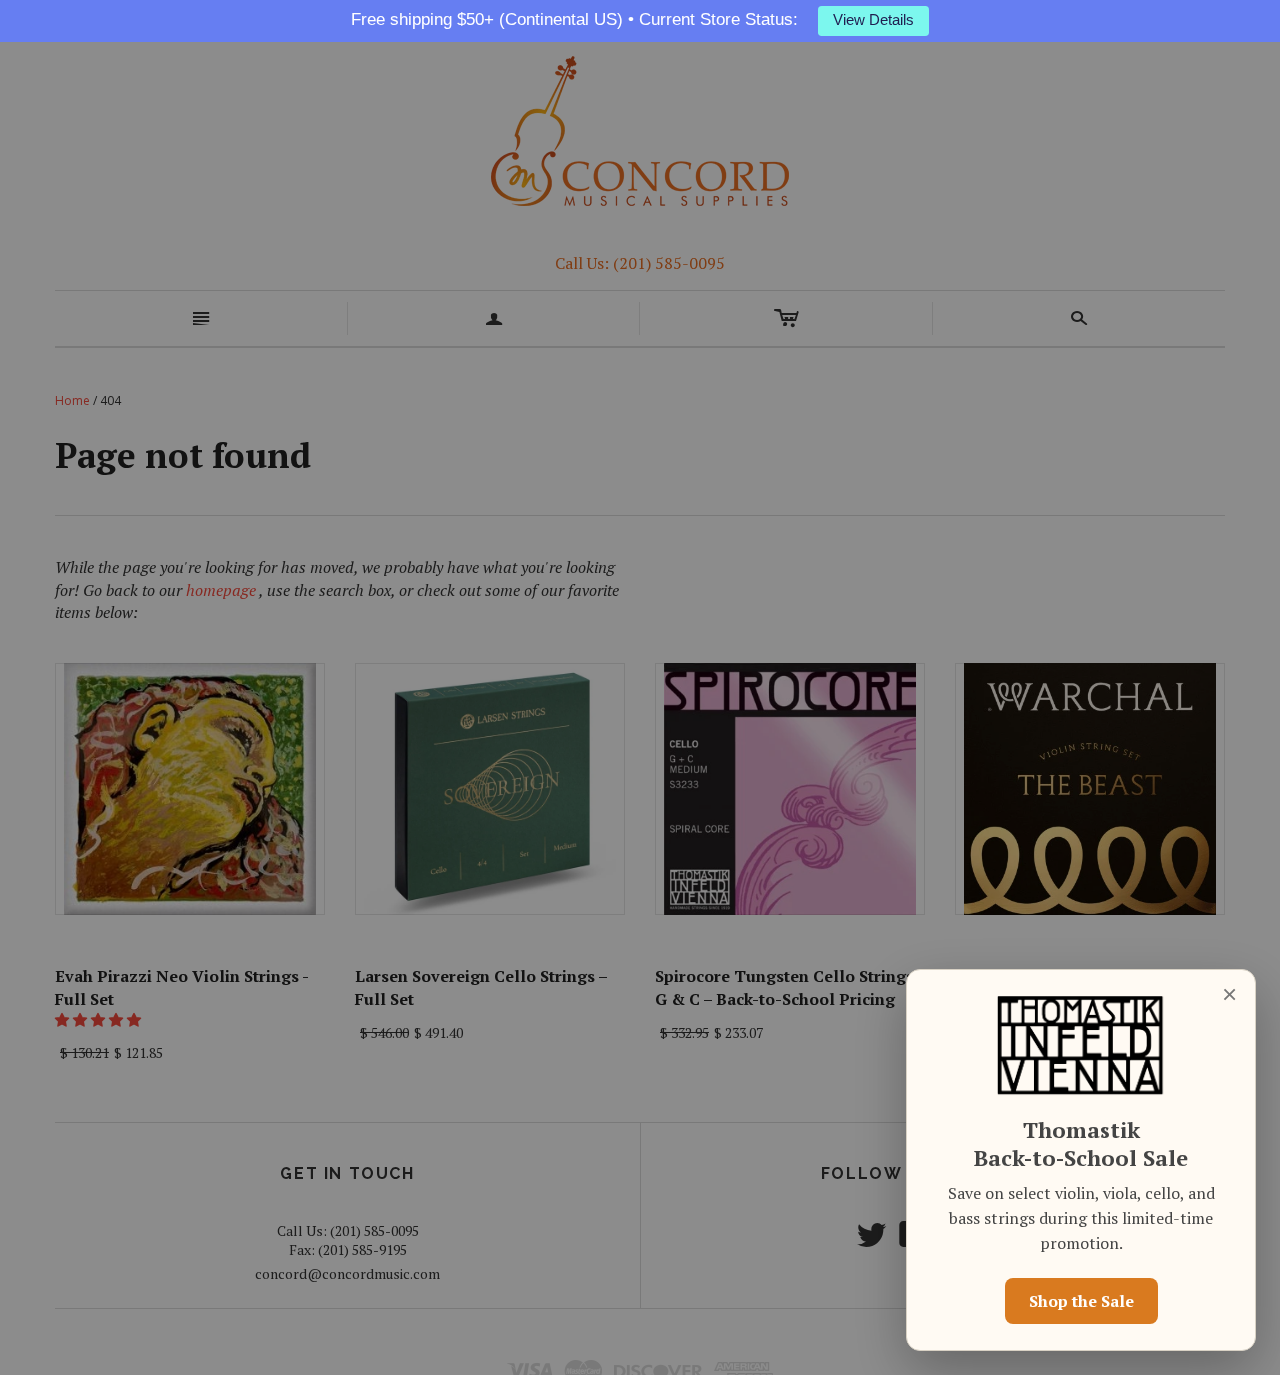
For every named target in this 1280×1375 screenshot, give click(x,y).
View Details (873, 20)
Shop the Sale (1081, 1301)
